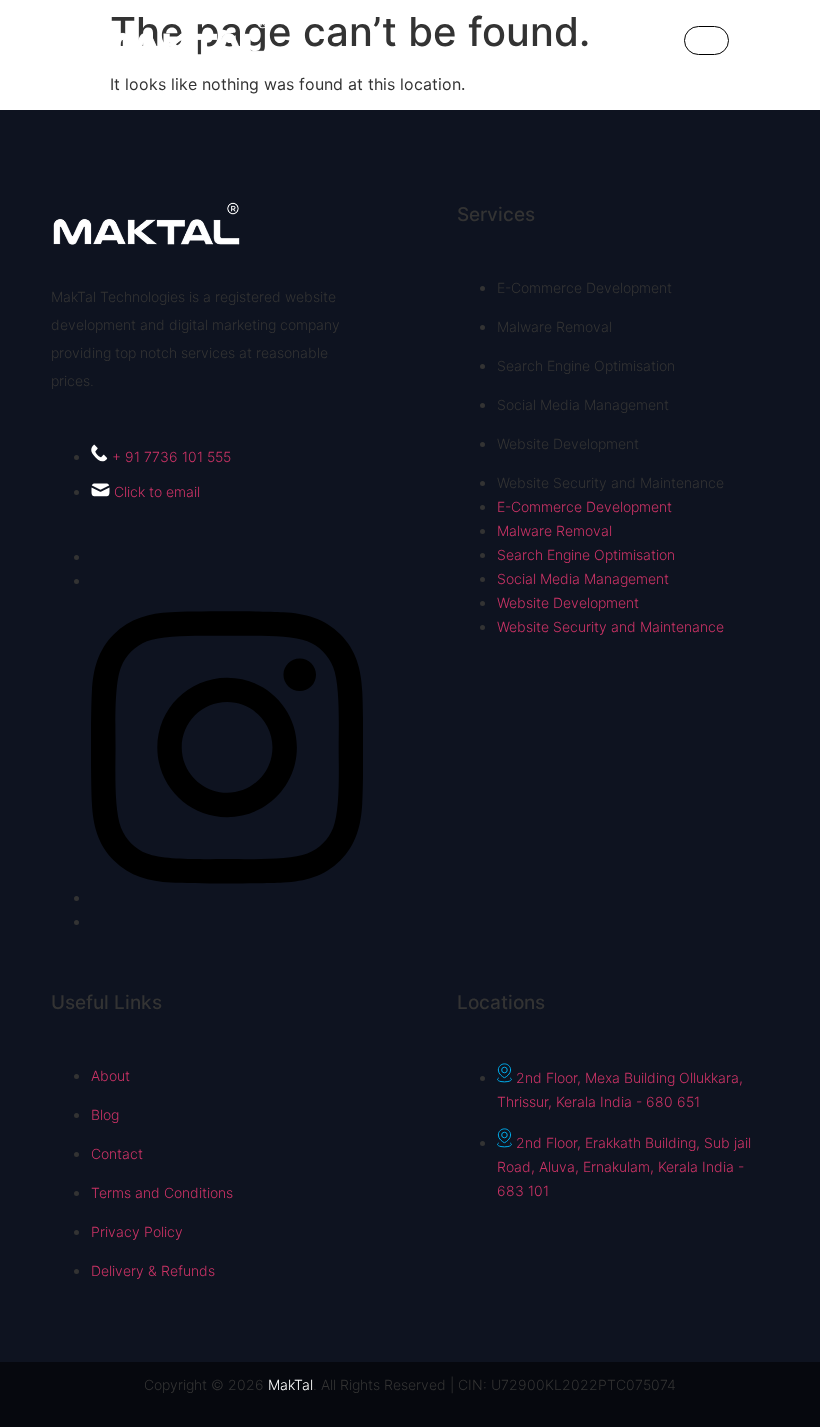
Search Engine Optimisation (586, 365)
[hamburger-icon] (706, 40)
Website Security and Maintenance (610, 482)
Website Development (568, 443)
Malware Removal (554, 326)
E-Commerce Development (584, 287)
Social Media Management (583, 404)
